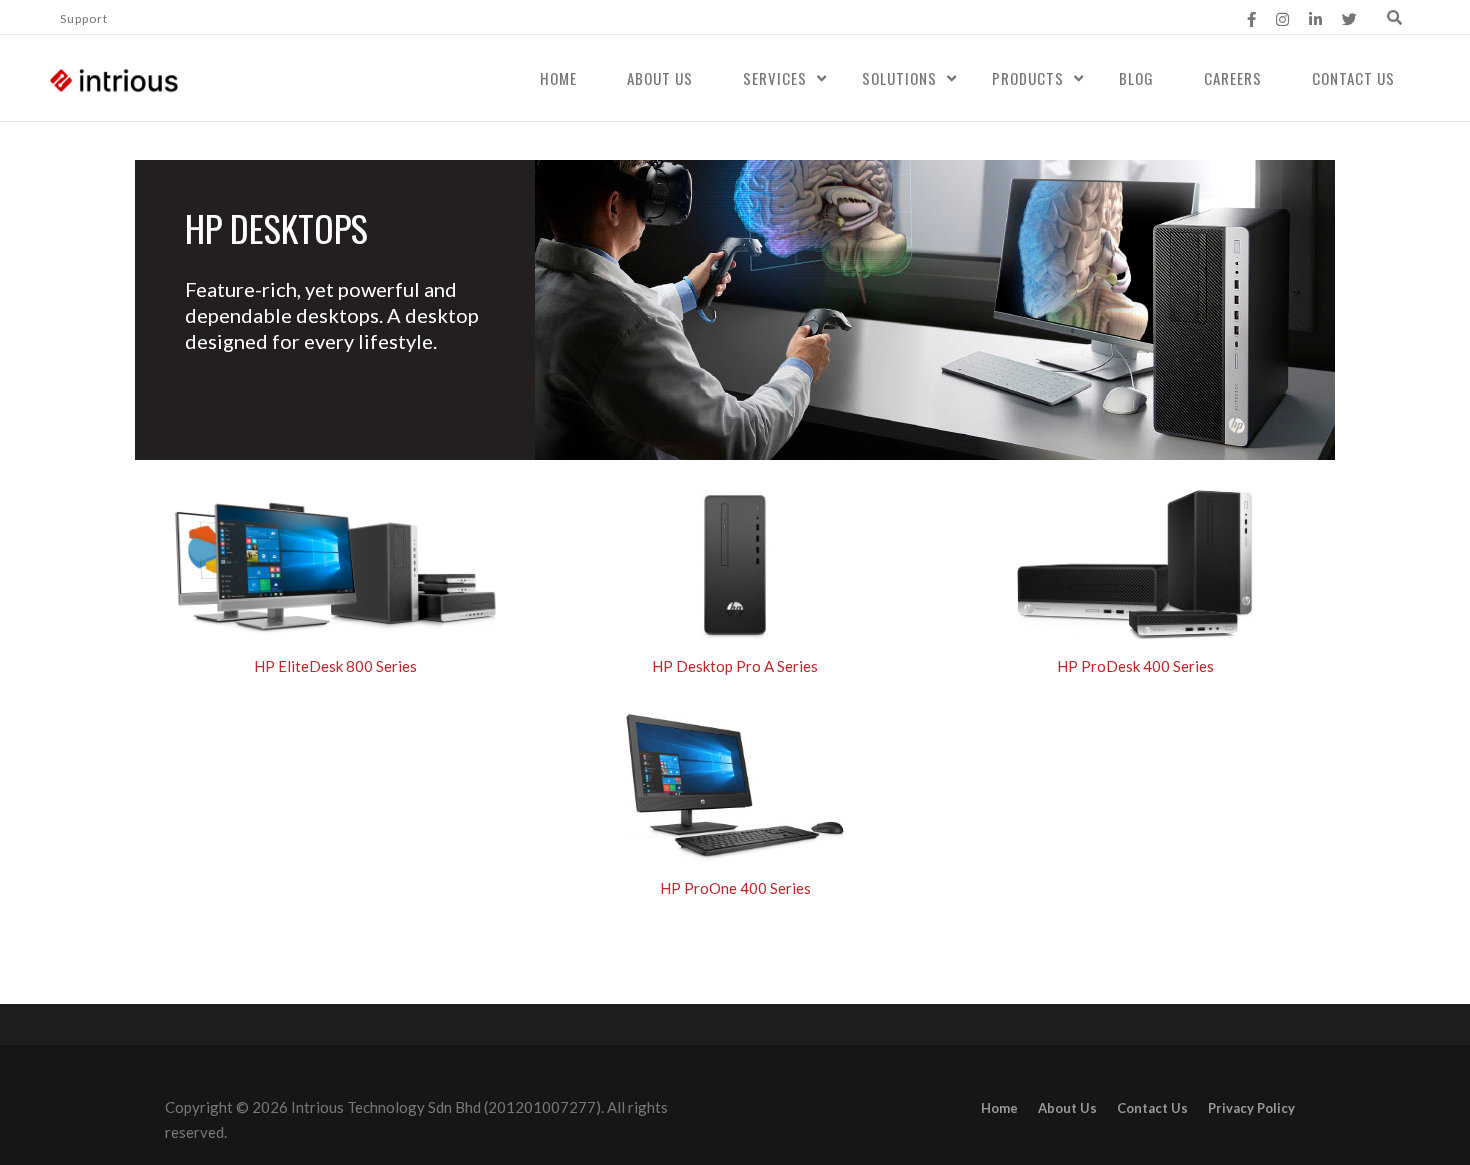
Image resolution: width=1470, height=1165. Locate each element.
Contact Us (1353, 78)
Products (1028, 78)
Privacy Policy (1251, 1108)
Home (558, 78)
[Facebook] (1251, 19)
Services (775, 78)
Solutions (899, 78)
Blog (1136, 78)
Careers (1233, 78)
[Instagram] (1282, 19)
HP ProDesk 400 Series (1135, 666)
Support (84, 18)
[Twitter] (1349, 19)
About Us (660, 78)
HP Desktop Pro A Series (735, 666)
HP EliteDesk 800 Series (335, 666)
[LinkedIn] (1315, 19)
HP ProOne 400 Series (735, 888)
